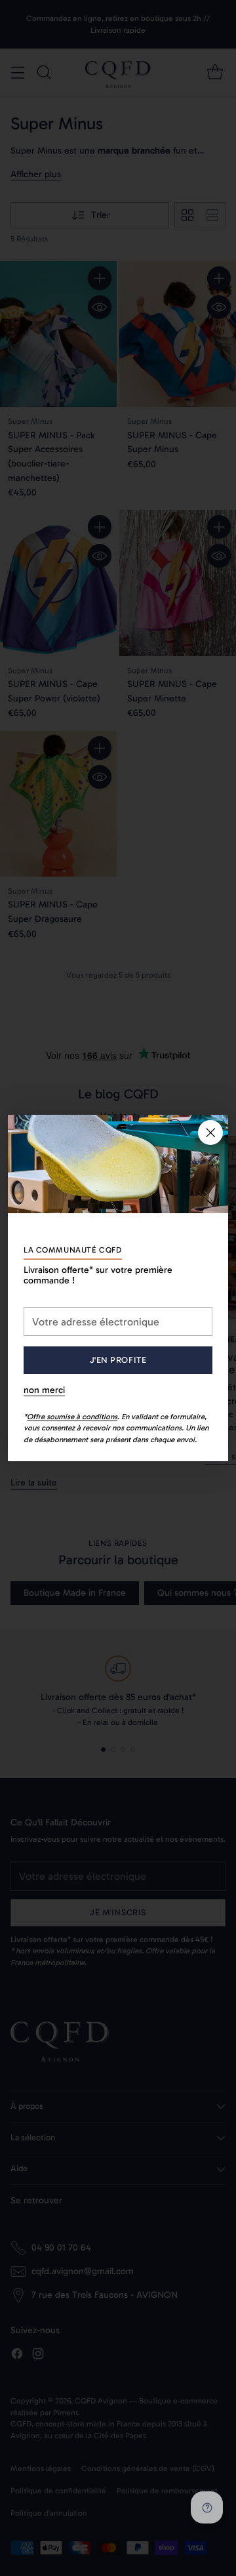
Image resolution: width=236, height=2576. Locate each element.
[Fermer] (210, 1132)
